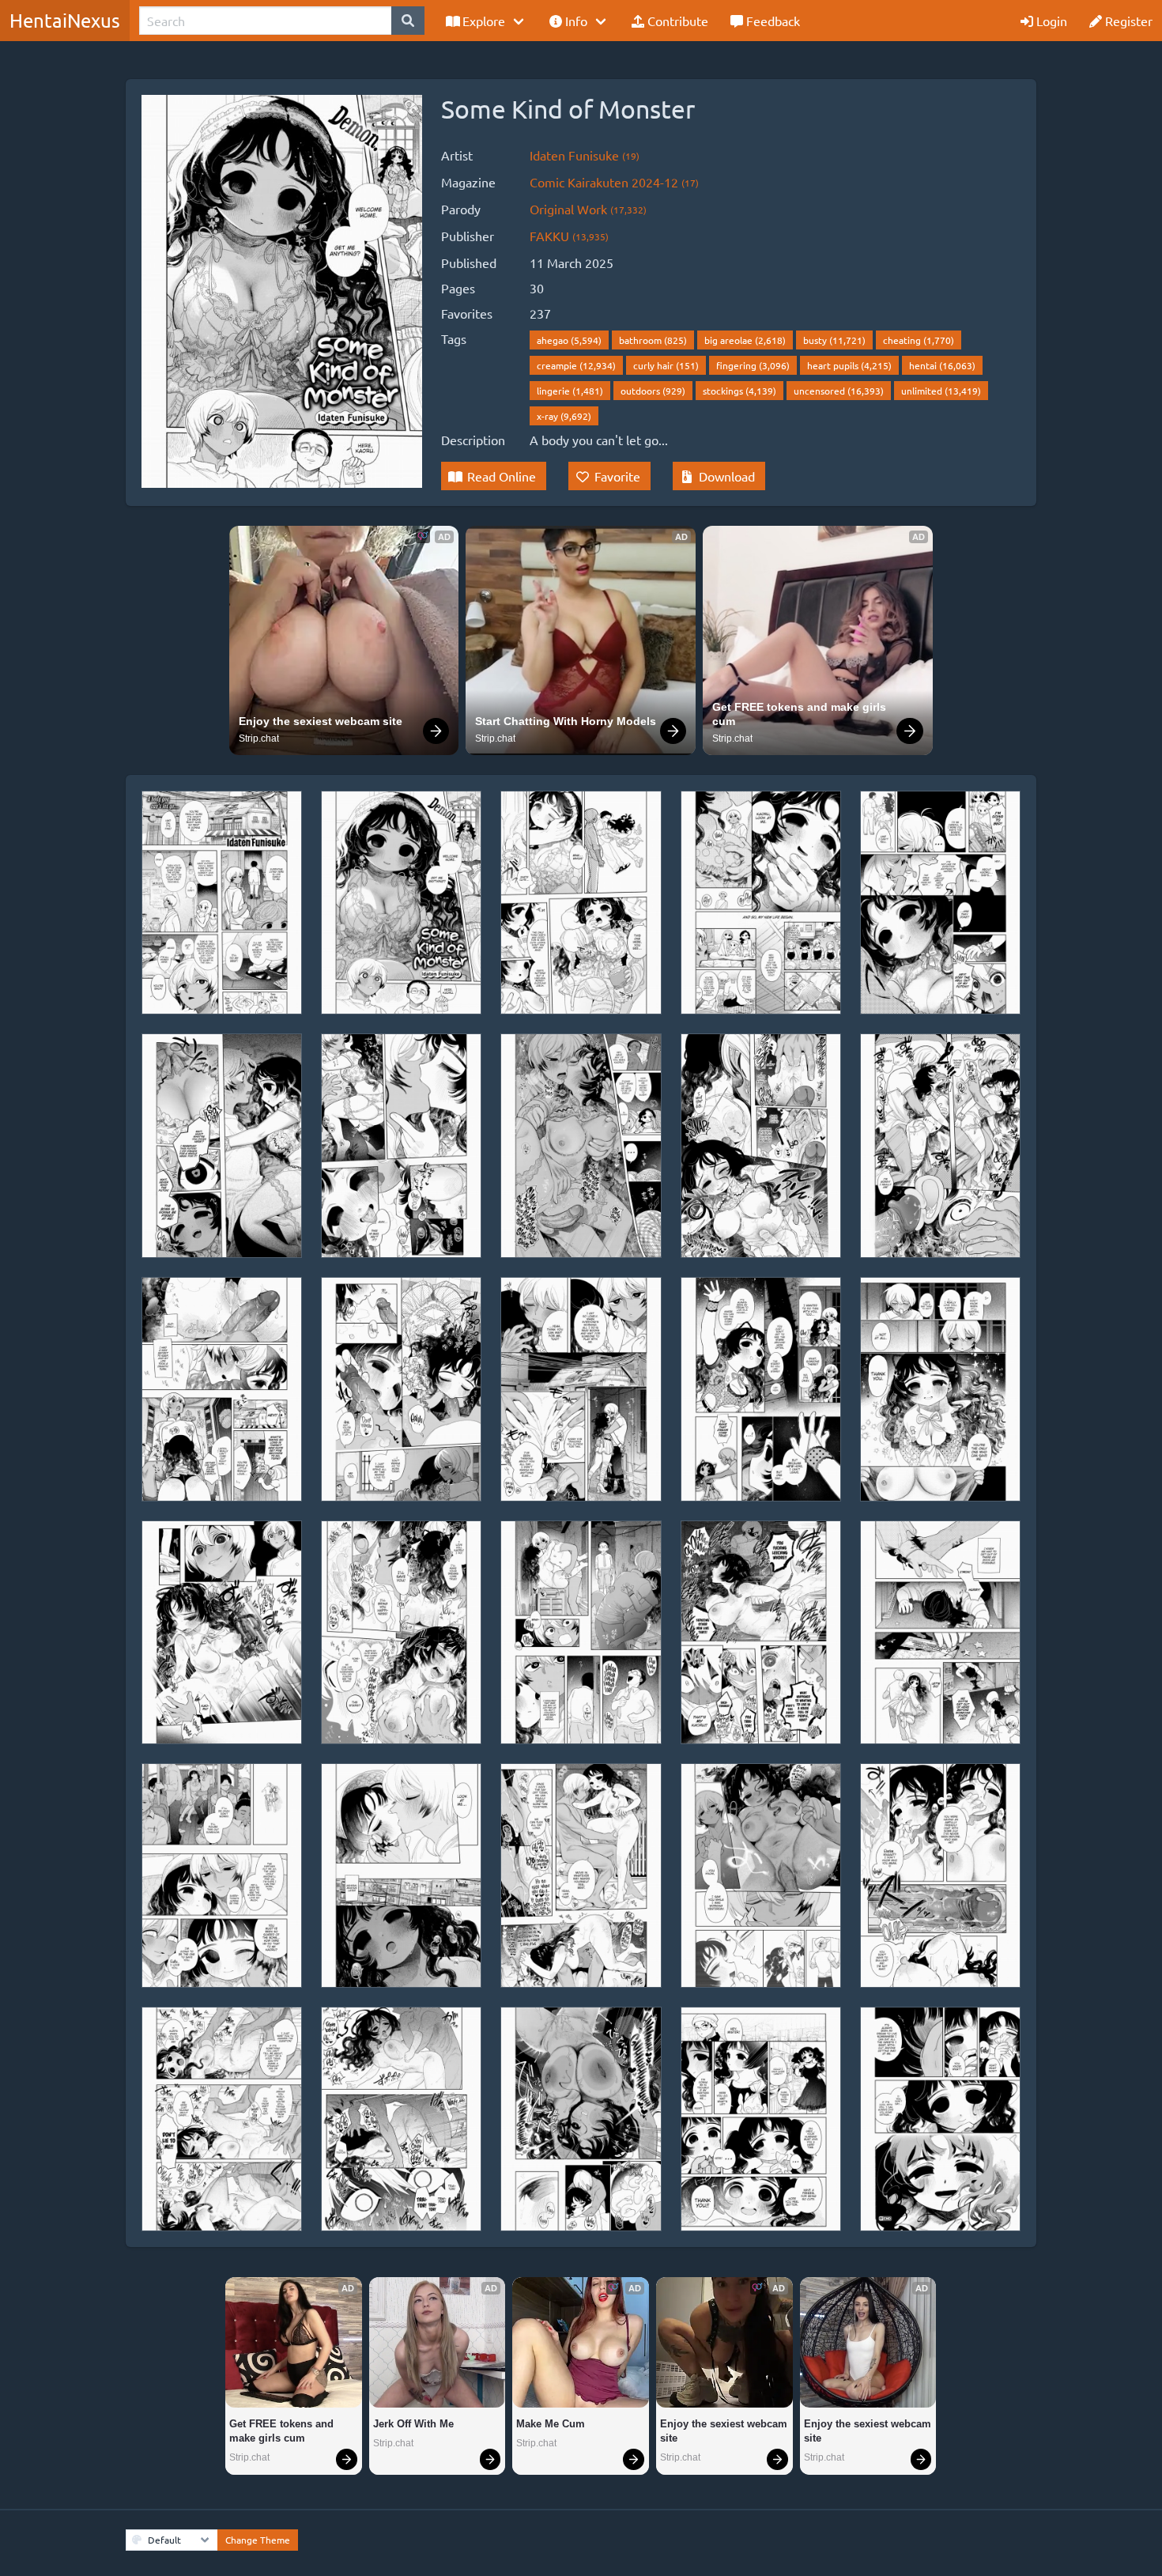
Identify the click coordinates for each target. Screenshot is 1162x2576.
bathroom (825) (653, 340)
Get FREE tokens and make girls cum (801, 714)
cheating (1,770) (919, 340)
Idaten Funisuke (585, 155)
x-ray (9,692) (564, 416)
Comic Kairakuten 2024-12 (614, 182)
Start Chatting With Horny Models (566, 721)
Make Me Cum (551, 2424)
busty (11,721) (834, 340)
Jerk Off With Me (413, 2424)
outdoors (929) (653, 391)
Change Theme (258, 2540)
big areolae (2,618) (745, 340)
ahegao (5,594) (569, 340)
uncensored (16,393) (839, 391)
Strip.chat (259, 738)
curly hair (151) (666, 365)
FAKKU (569, 236)
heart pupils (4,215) (849, 365)
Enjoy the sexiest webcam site (321, 721)
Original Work (588, 209)
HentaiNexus (65, 20)
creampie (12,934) (576, 365)
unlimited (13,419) (941, 391)
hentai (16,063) (942, 365)
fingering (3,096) (753, 365)
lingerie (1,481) (570, 391)
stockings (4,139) (739, 391)
